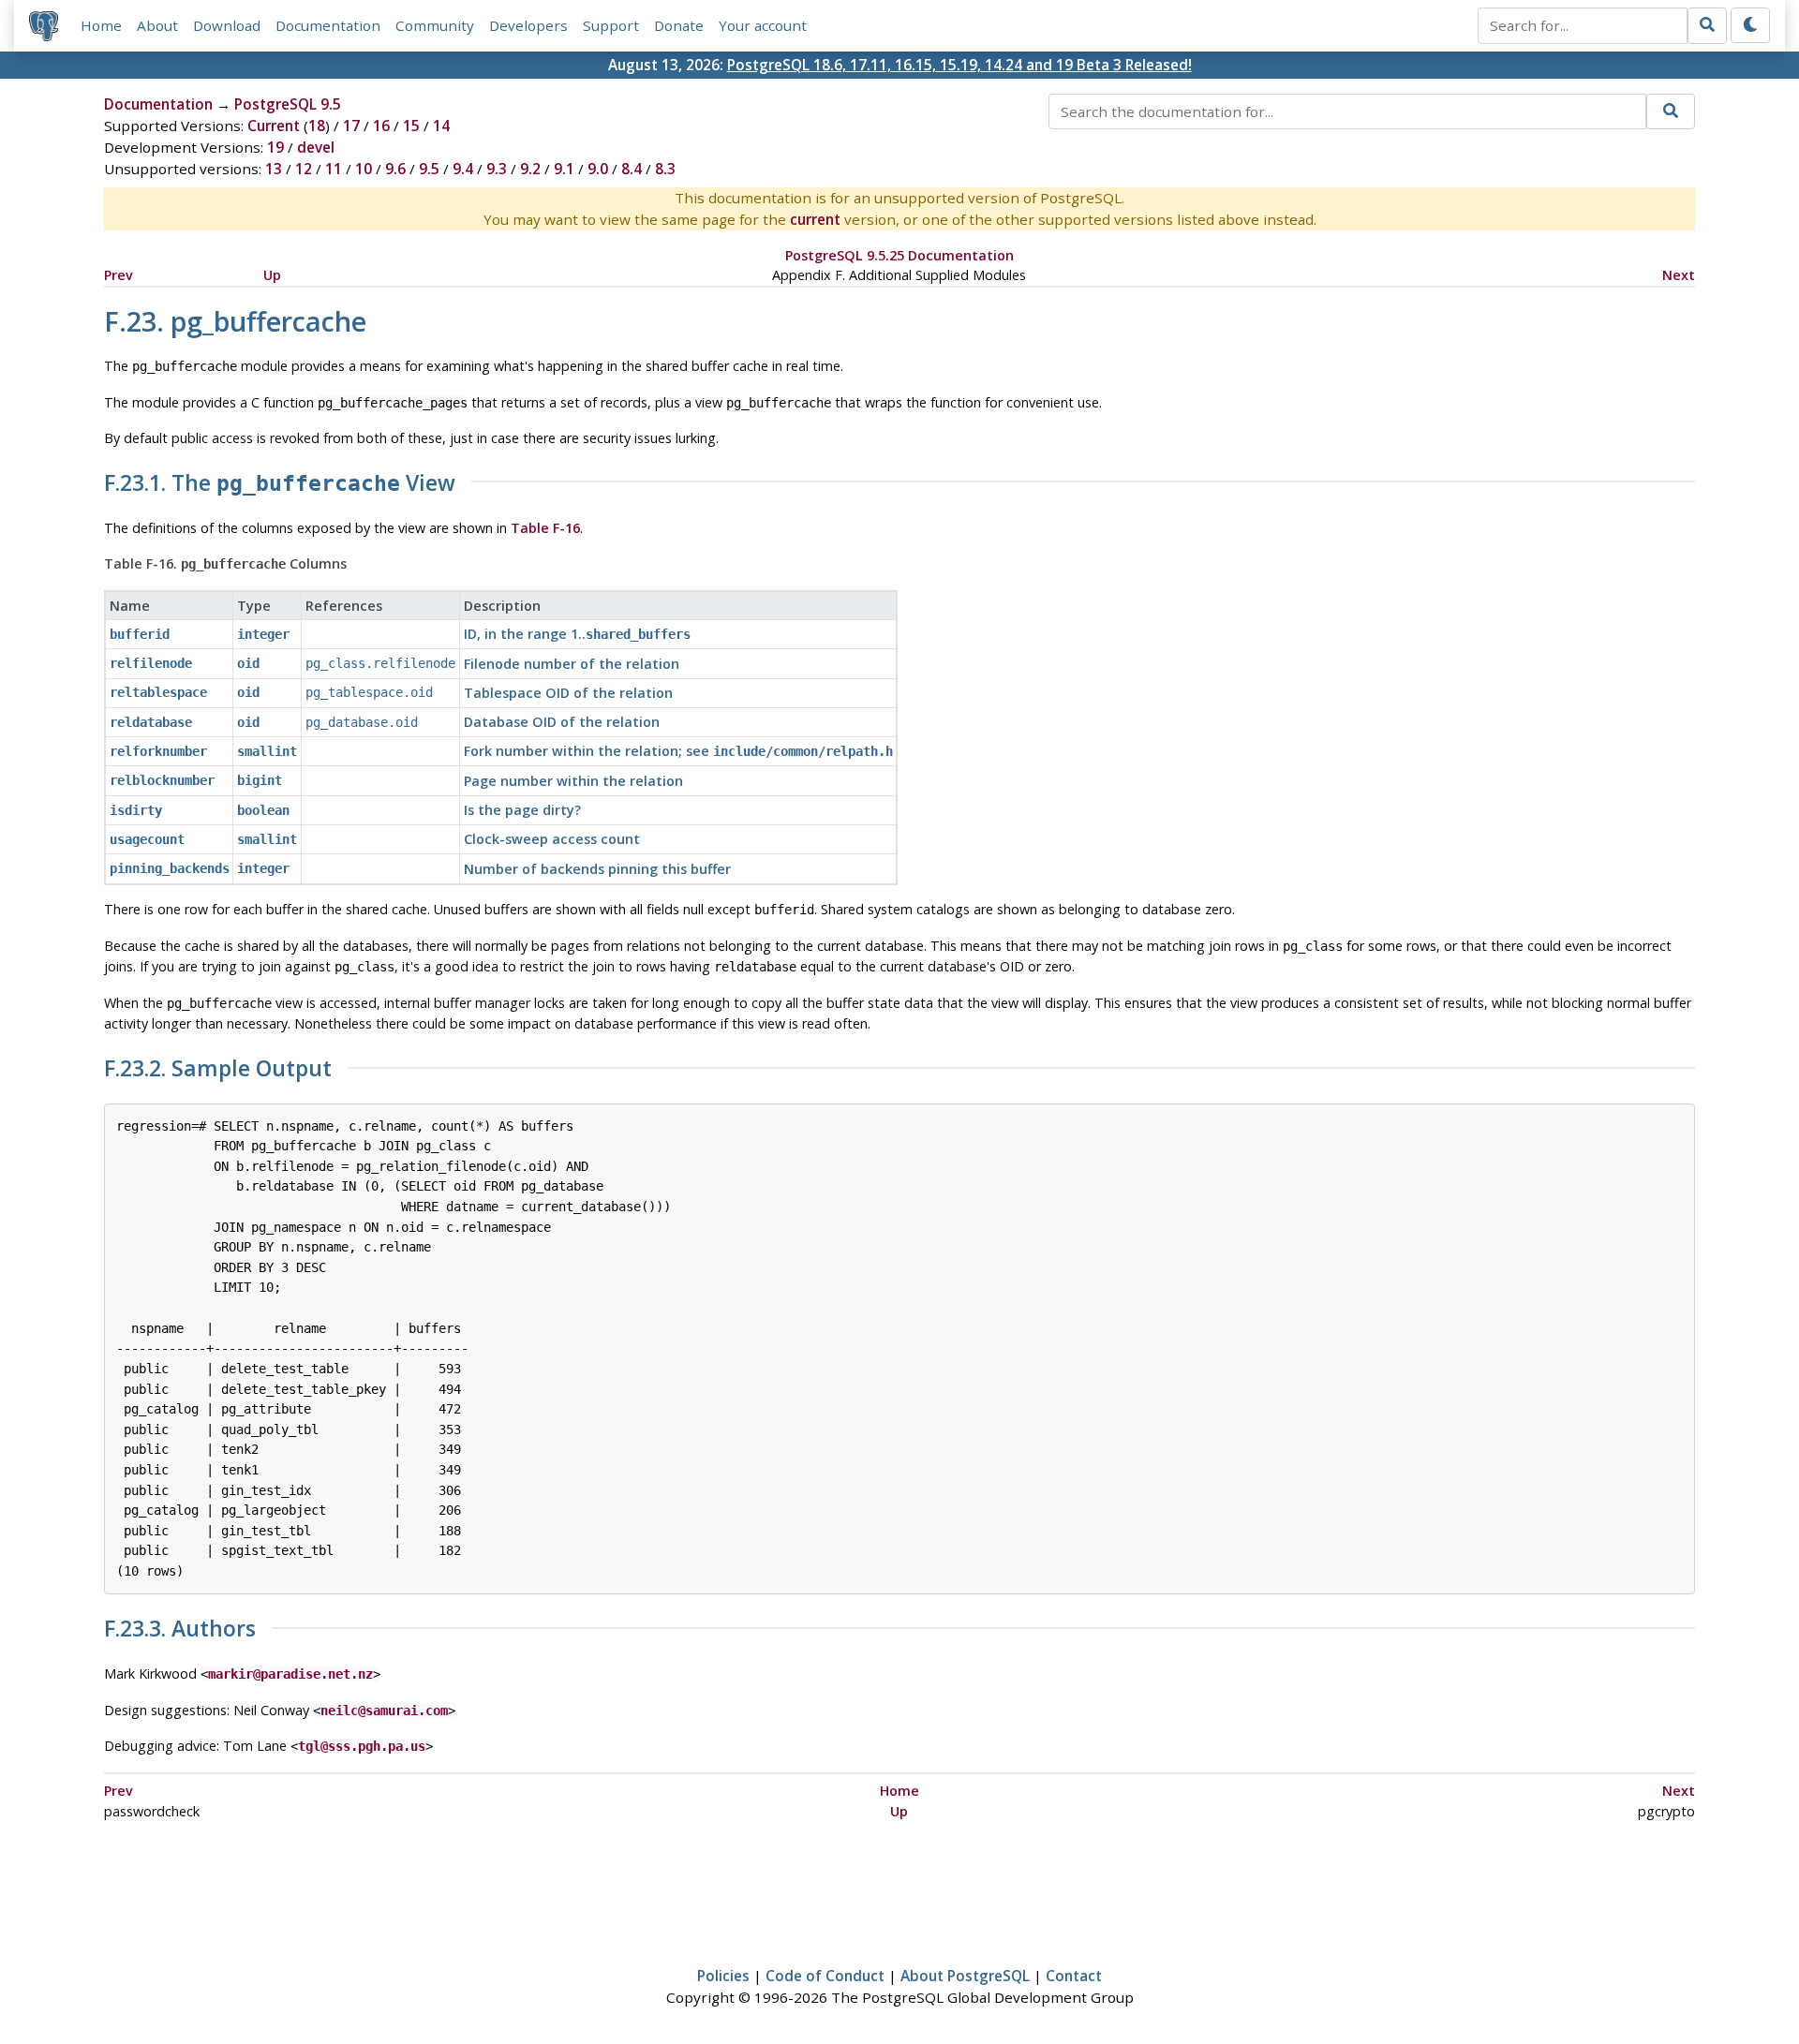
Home (101, 25)
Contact (1074, 1976)
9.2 (530, 169)
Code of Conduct (825, 1976)
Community (435, 25)
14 (441, 126)
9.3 (497, 169)
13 (274, 169)
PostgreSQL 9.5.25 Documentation (899, 255)
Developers (528, 25)
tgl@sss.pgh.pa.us (362, 1746)
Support (611, 25)
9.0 (598, 169)
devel (316, 147)
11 (334, 169)
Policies (723, 1976)
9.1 (564, 169)
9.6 (395, 169)
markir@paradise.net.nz (290, 1674)
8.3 (665, 169)
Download (227, 25)
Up (272, 275)
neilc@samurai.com (384, 1711)
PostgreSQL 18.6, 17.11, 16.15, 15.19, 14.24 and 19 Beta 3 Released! (959, 65)
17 (351, 126)
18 (317, 126)
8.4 (632, 169)
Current (274, 126)
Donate (679, 25)
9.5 (429, 169)
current (815, 219)
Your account (763, 25)
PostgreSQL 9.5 (288, 104)
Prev (119, 275)
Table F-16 (545, 528)
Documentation (328, 25)
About (157, 25)
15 (411, 126)
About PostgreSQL (965, 1976)
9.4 (463, 169)
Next (1679, 275)
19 (275, 147)
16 (381, 126)
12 (304, 169)
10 (364, 169)
